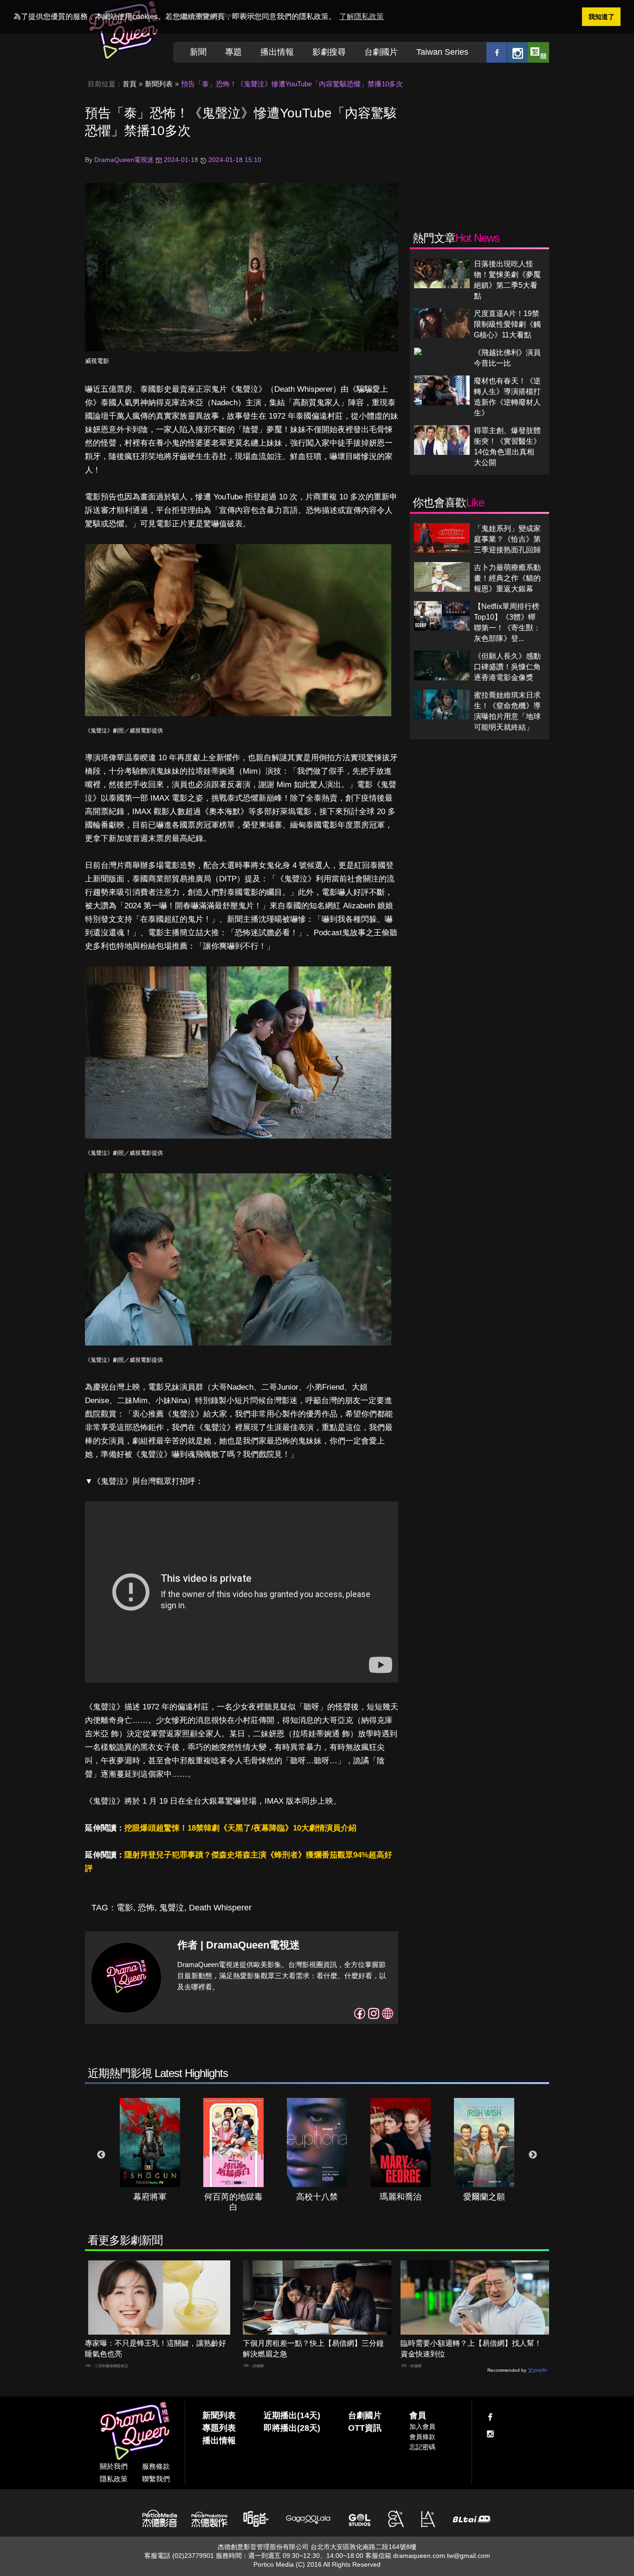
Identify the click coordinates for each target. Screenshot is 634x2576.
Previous (101, 2155)
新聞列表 (159, 84)
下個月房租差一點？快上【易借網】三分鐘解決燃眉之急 (313, 2349)
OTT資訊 (365, 2428)
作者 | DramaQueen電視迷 (239, 1945)
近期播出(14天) (292, 2415)
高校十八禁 (317, 2197)
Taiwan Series (442, 52)
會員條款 (422, 2437)
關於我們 (114, 2466)
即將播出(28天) (292, 2428)
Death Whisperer (220, 1908)
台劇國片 (381, 52)
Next (533, 2155)
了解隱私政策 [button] (362, 16)
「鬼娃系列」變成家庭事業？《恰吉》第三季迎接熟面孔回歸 (507, 539)
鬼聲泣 (172, 1908)
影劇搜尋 (329, 52)
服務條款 (156, 2466)
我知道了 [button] (602, 17)
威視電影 (97, 361)
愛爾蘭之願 (484, 2197)
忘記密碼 (422, 2447)
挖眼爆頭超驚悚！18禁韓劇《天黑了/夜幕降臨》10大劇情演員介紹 (240, 1828)
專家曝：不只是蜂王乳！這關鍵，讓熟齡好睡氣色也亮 (155, 2349)
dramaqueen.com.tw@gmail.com (442, 2556)
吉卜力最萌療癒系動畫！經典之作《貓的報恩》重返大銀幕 (507, 578)
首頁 (129, 84)
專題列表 (219, 2428)
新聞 (198, 52)
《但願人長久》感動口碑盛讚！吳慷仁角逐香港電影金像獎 (507, 667)
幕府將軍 (150, 2197)
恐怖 (146, 1908)
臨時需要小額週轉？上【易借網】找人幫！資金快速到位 (471, 2349)
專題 (233, 52)
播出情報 (277, 52)
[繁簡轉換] (539, 52)
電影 (125, 1908)
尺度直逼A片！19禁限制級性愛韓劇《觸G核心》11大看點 (507, 324)
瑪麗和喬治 (401, 2197)
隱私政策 (114, 2479)
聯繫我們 (156, 2479)
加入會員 (422, 2427)
